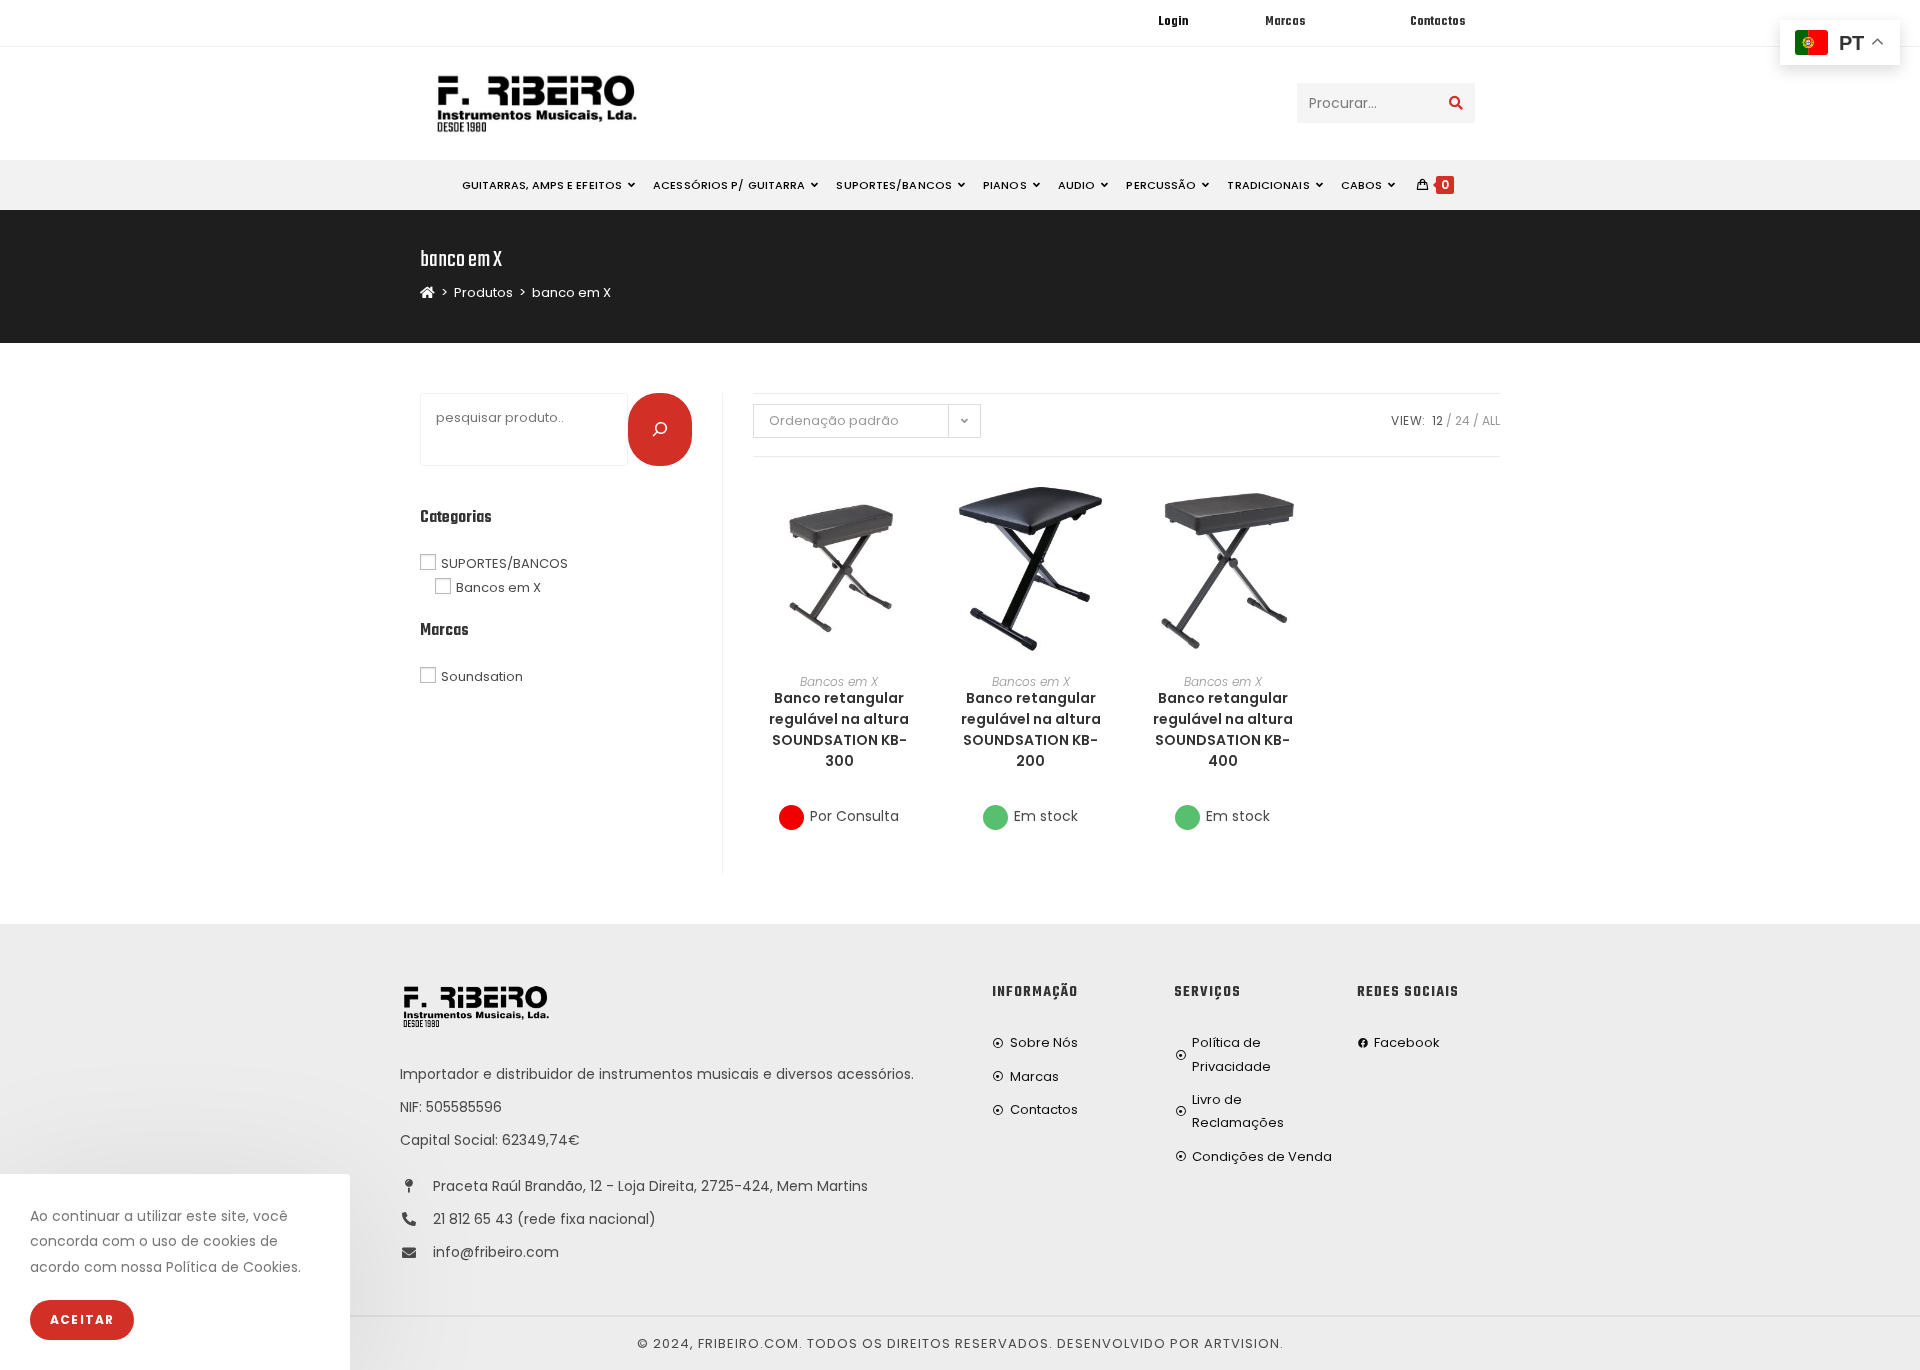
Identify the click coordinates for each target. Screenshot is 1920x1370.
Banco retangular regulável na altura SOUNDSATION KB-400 (1223, 729)
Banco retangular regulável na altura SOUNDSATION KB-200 (1031, 729)
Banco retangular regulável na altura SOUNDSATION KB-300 (839, 729)
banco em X (571, 292)
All (1491, 420)
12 (1437, 420)
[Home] (427, 292)
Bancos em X (839, 681)
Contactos (1437, 22)
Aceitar (82, 1319)
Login (1173, 22)
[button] (919, 564)
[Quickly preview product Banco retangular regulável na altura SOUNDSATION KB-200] (1110, 512)
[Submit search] (1456, 103)
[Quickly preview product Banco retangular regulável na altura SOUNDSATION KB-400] (1302, 512)
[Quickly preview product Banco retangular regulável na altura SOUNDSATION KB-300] (919, 512)
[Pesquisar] (660, 429)
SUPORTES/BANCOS (504, 562)
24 (1462, 420)
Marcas (1285, 22)
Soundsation (482, 676)
